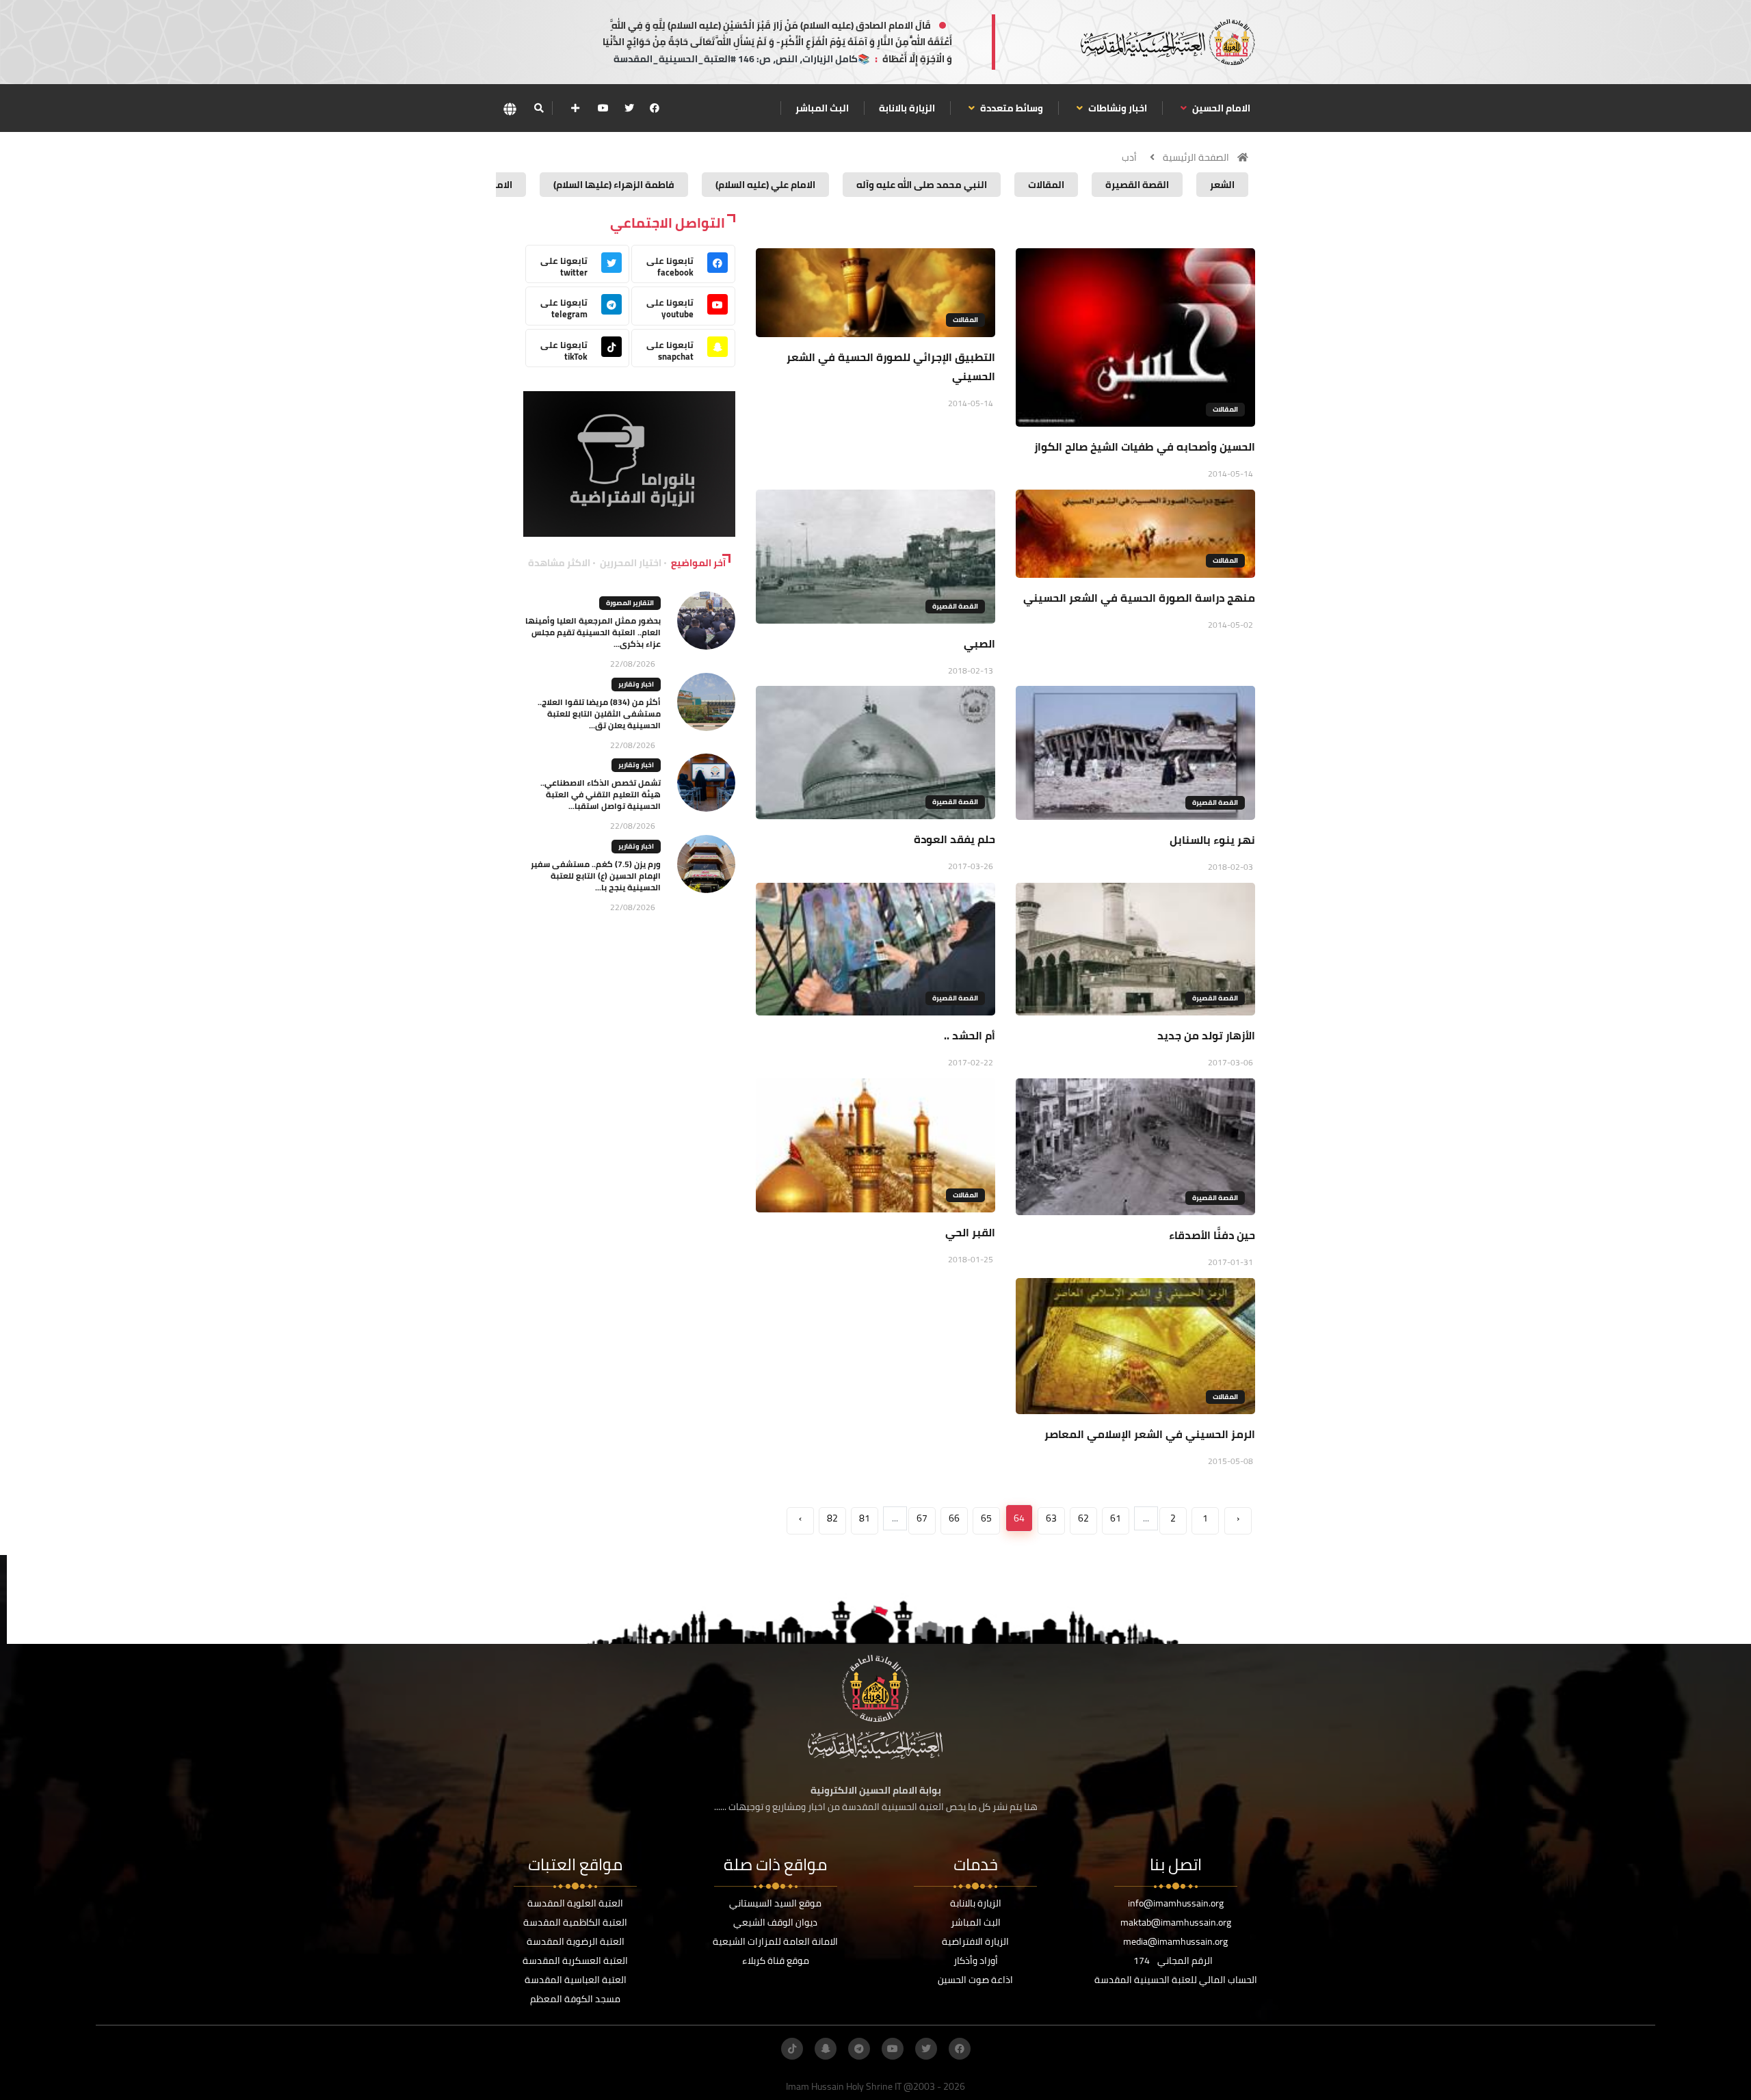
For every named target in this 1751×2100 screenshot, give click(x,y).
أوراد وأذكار (976, 1961)
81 (865, 1518)
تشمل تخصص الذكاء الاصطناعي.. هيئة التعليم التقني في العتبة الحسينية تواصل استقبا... (601, 794)
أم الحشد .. (970, 1035)
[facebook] (655, 108)
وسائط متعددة (1011, 108)
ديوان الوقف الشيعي (775, 1922)
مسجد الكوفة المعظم (575, 1999)
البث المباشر (822, 108)
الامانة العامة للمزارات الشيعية (775, 1941)
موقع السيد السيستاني (775, 1903)
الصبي (979, 643)
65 (986, 1518)
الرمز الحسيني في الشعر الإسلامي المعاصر (1150, 1434)
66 (954, 1518)
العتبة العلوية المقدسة (575, 1903)
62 (1083, 1518)
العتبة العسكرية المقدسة (575, 1961)
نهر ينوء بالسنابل (1212, 840)
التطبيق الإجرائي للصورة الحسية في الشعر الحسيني (891, 367)
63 (1051, 1518)
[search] (539, 108)
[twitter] (629, 108)
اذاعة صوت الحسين (975, 1980)
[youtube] (603, 108)
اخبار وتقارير (636, 684)
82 (832, 1518)
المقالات (1225, 409)
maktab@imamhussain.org (1176, 1922)
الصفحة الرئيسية (1196, 157)
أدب (1129, 157)
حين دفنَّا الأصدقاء (1212, 1235)
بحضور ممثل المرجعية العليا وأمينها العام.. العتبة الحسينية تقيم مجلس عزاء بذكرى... (593, 632)
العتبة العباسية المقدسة (576, 1980)
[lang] (510, 108)
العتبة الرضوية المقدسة (576, 1941)
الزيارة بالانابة (907, 108)
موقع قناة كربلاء (776, 1961)
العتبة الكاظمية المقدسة (575, 1922)
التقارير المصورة (630, 603)
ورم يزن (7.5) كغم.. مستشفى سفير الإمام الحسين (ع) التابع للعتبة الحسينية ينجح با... (596, 876)
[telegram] (859, 2049)
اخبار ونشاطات (1117, 108)
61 (1116, 1518)
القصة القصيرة (955, 606)
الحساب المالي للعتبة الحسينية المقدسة (1176, 1980)
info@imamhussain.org (1176, 1903)
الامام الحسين (1220, 108)
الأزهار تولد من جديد (1206, 1035)
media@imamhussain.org (1175, 1941)
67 (922, 1518)
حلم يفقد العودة (955, 839)
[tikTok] (792, 2049)
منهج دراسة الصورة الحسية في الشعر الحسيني (1139, 598)
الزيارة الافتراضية (975, 1941)
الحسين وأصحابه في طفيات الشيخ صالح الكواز (1145, 447)
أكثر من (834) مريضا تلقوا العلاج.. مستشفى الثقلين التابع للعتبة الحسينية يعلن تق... (599, 714)
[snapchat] (826, 2049)
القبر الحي (970, 1232)
